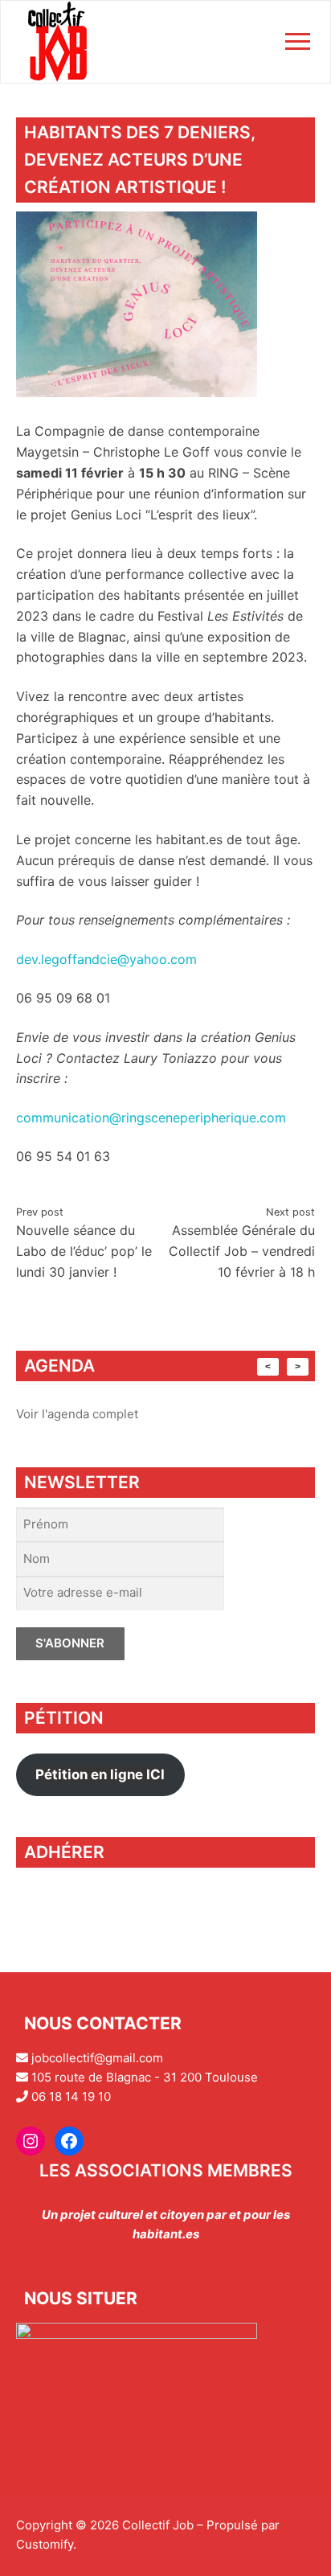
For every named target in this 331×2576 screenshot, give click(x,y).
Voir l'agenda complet (77, 1414)
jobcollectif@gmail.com (97, 2058)
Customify (45, 2544)
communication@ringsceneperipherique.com (151, 1118)
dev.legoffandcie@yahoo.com (106, 959)
